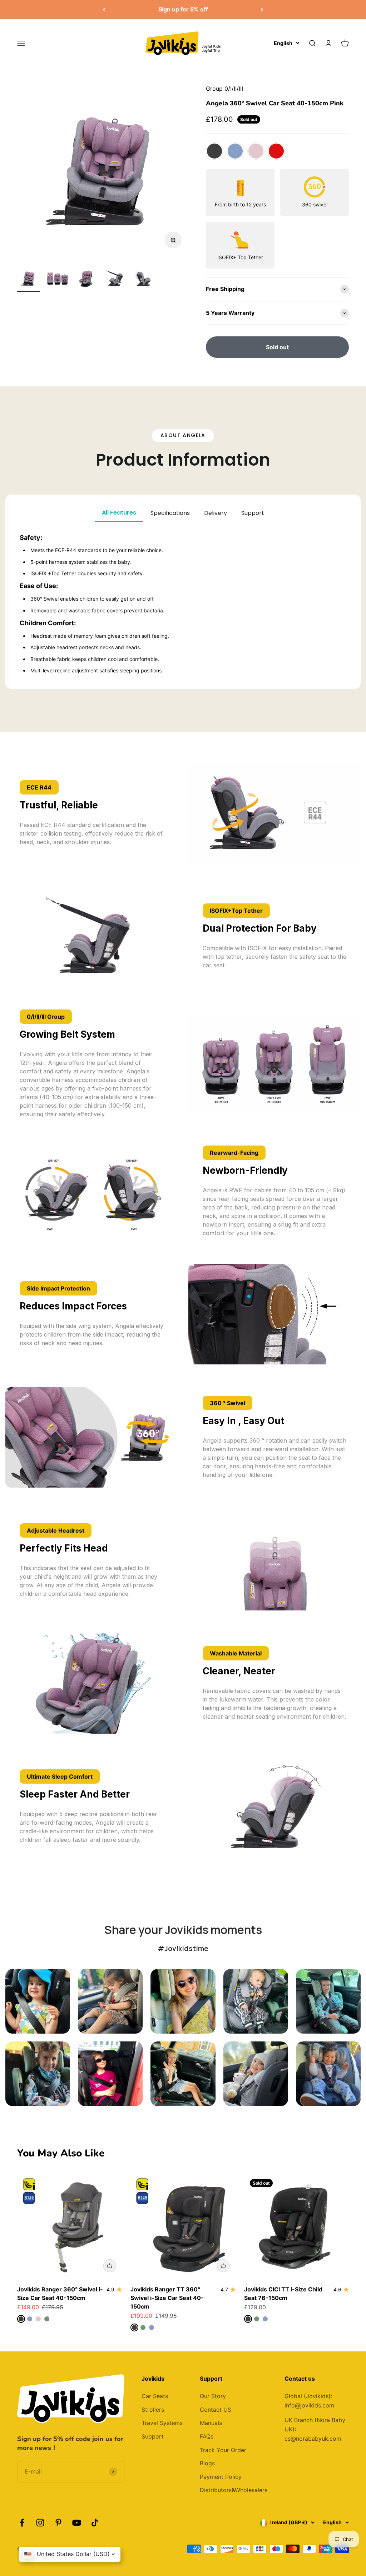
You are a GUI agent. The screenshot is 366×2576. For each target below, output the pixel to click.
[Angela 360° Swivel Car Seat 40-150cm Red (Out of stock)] (276, 151)
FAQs (207, 2436)
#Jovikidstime (183, 1948)
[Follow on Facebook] (22, 2523)
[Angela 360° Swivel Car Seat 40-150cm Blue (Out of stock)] (235, 151)
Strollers (153, 2410)
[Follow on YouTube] (77, 2523)
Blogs (207, 2463)
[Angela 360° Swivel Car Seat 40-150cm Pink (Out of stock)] (256, 151)
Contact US (216, 2410)
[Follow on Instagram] (40, 2523)
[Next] (262, 10)
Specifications (170, 513)
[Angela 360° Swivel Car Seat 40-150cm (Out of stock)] (214, 151)
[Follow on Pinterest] (58, 2523)
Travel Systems (162, 2423)
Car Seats (155, 2396)
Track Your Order (223, 2450)
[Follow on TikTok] (95, 2523)
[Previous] (104, 10)
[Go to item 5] (143, 280)
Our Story (213, 2396)
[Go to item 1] (29, 280)
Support (253, 513)
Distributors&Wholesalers (234, 2490)
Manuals (211, 2423)
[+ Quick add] (110, 2266)
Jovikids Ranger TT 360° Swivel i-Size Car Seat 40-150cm (167, 2298)
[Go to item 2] (57, 280)
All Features (119, 513)
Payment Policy (221, 2477)
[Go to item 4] (114, 280)
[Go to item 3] (86, 280)
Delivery (216, 513)
